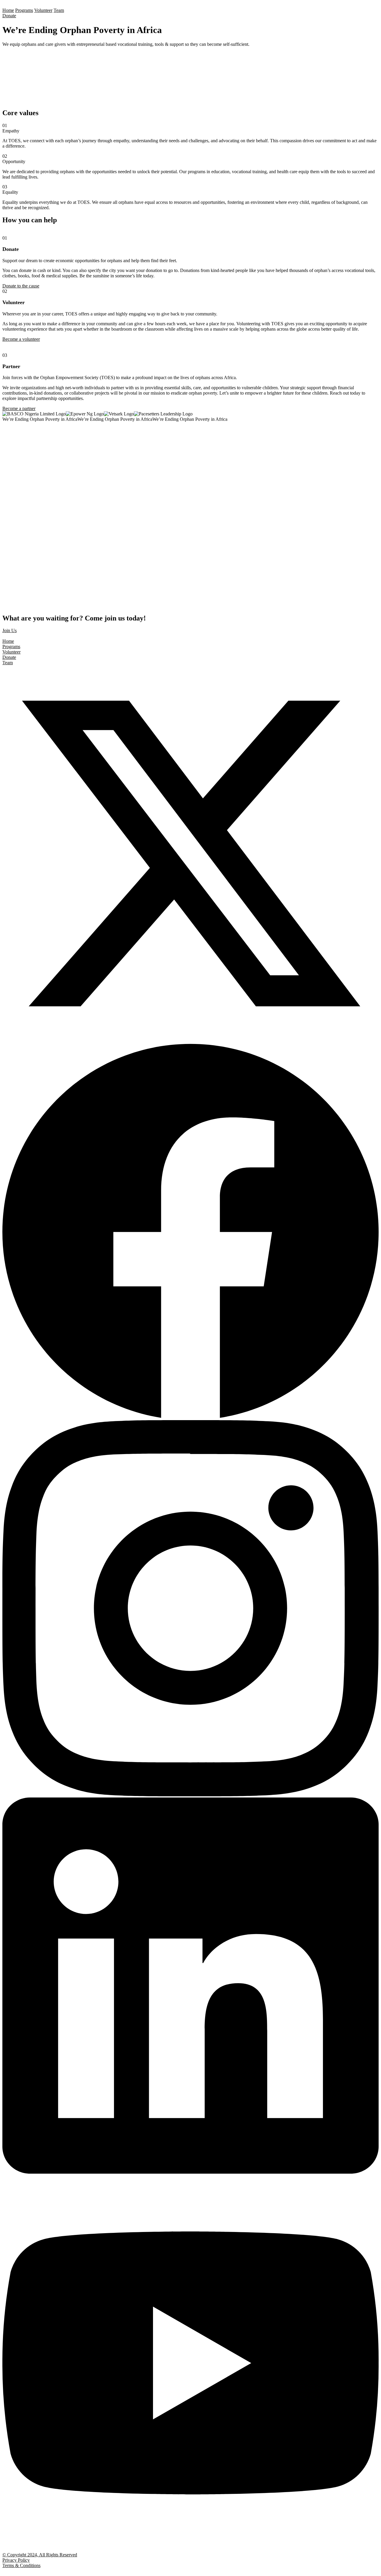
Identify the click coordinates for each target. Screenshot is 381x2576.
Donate (9, 16)
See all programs (18, 464)
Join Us (10, 630)
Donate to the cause (21, 286)
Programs (24, 10)
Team (59, 10)
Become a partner (19, 408)
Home (8, 10)
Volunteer (43, 10)
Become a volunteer (21, 339)
